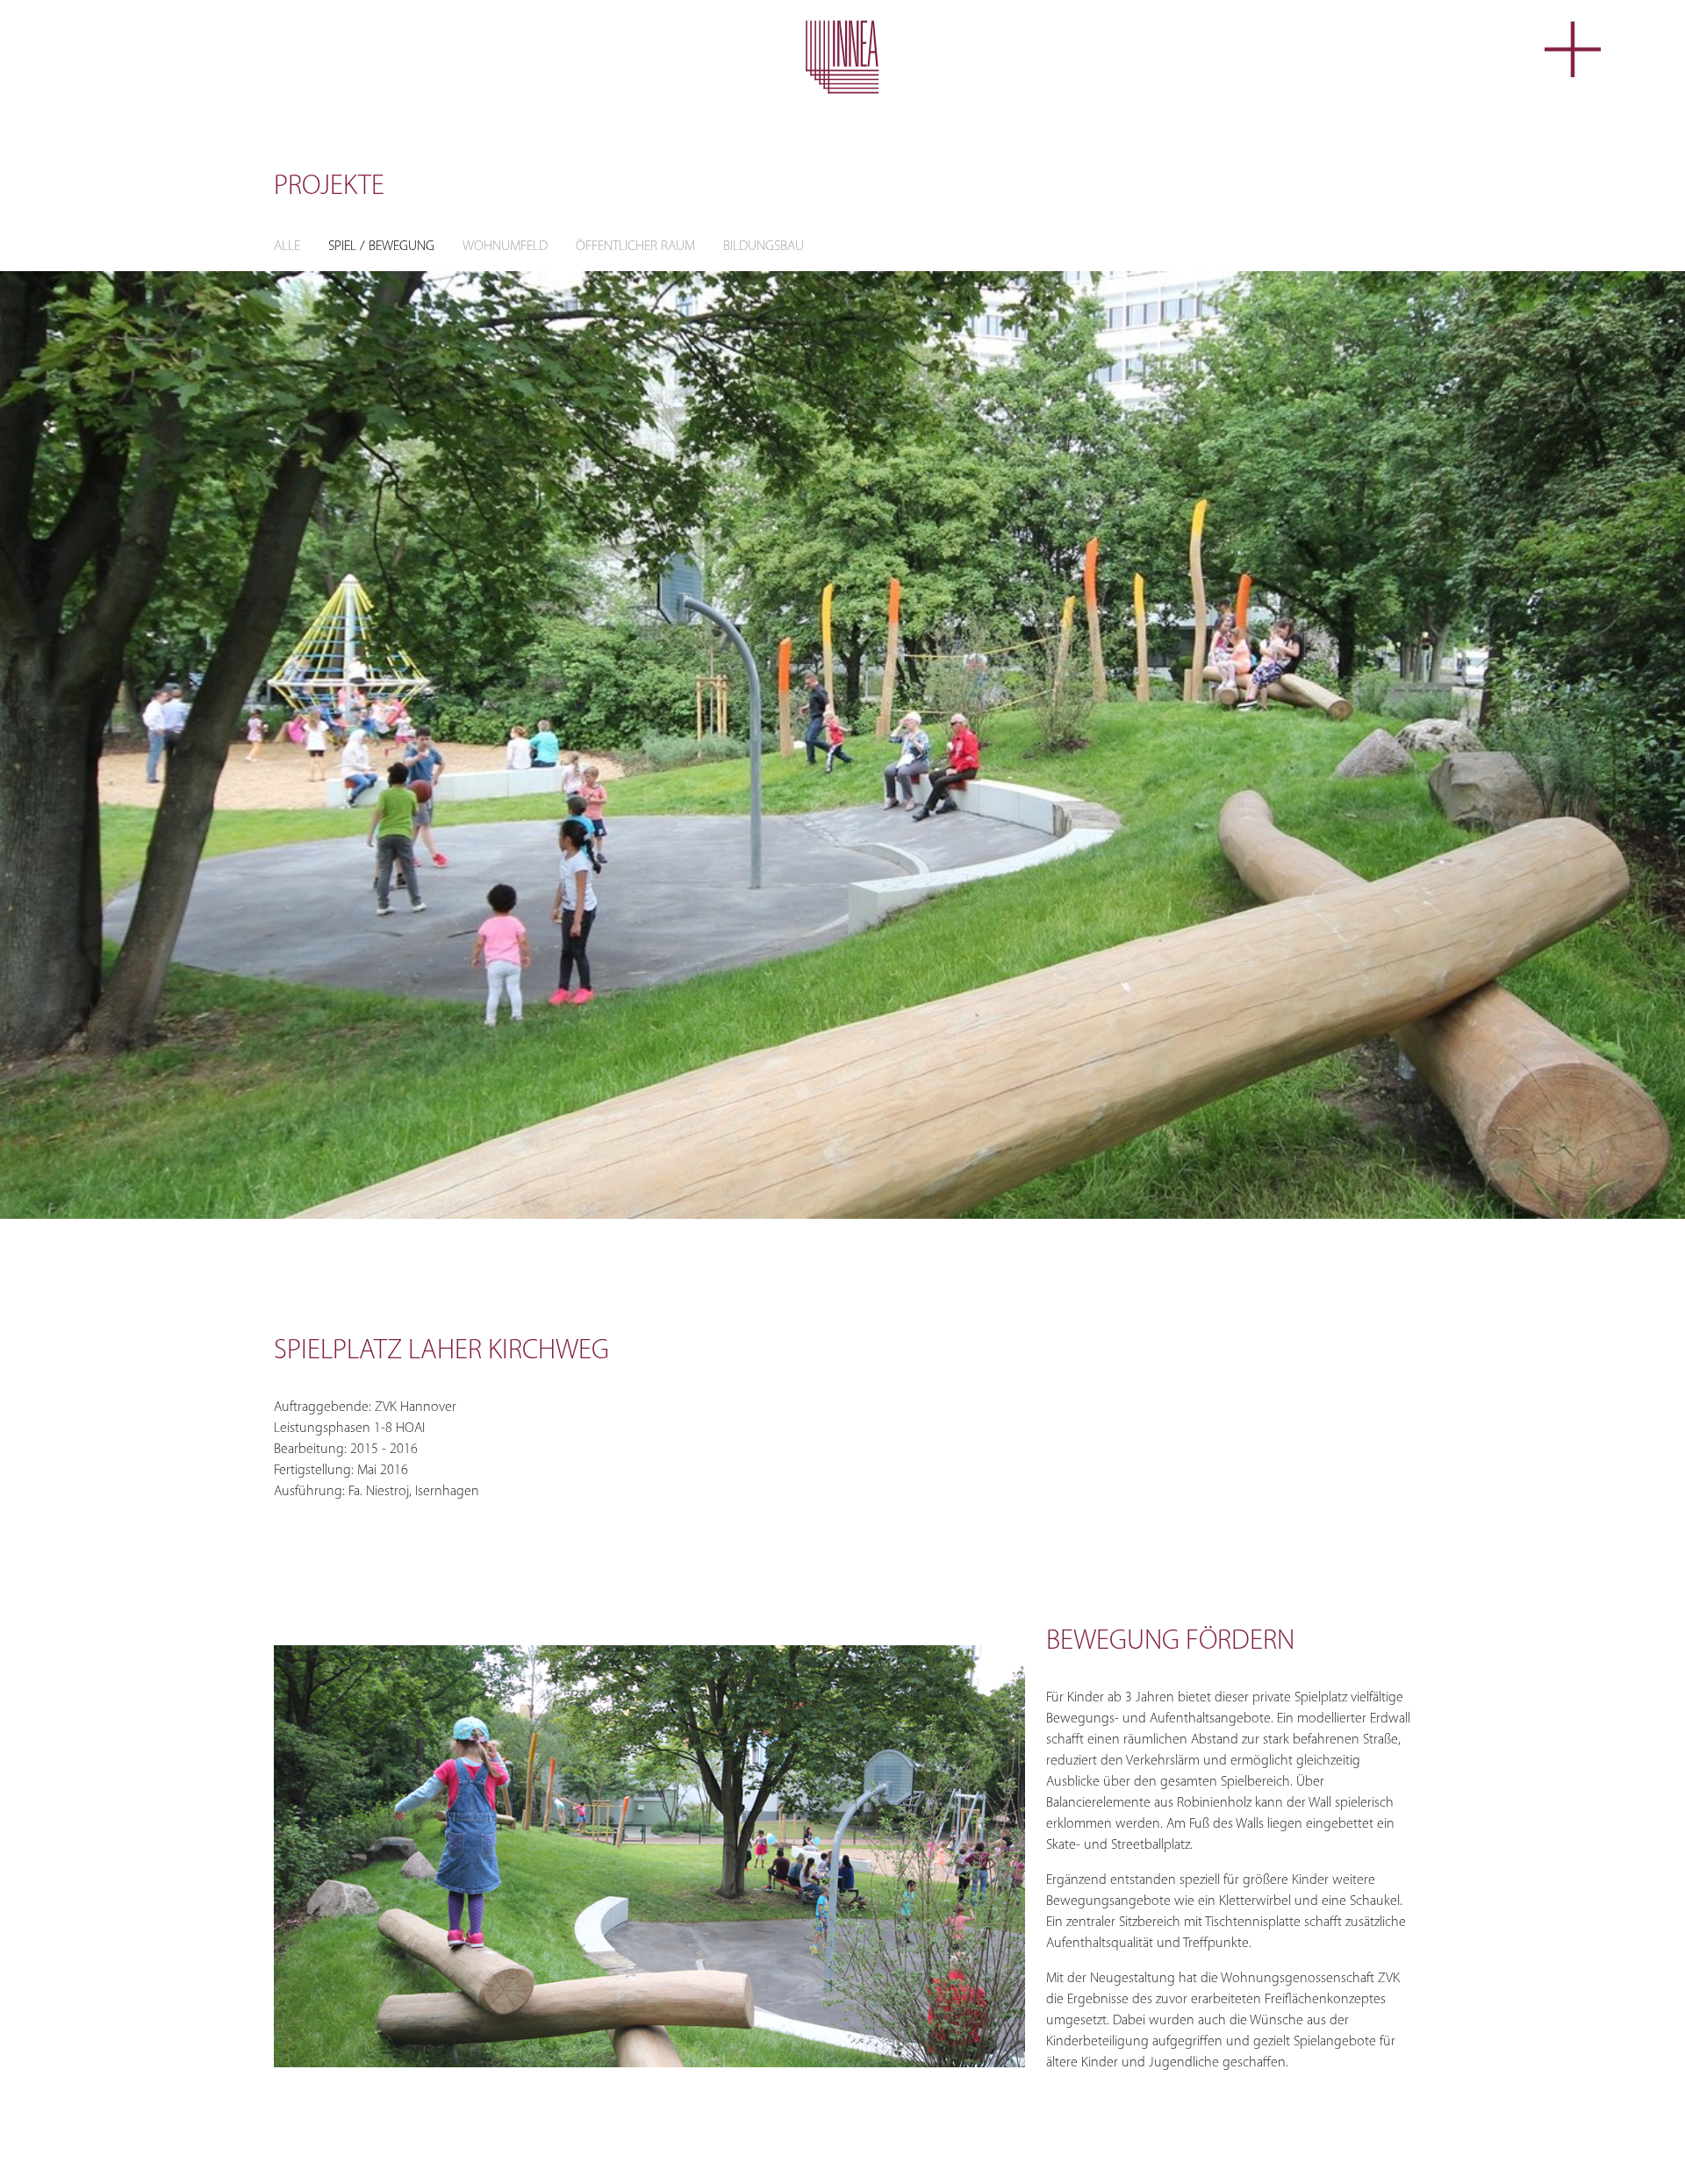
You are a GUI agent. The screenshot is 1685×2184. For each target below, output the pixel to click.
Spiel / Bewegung (381, 247)
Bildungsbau (764, 247)
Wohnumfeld (505, 247)
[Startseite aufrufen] (842, 57)
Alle (287, 247)
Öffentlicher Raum (635, 247)
